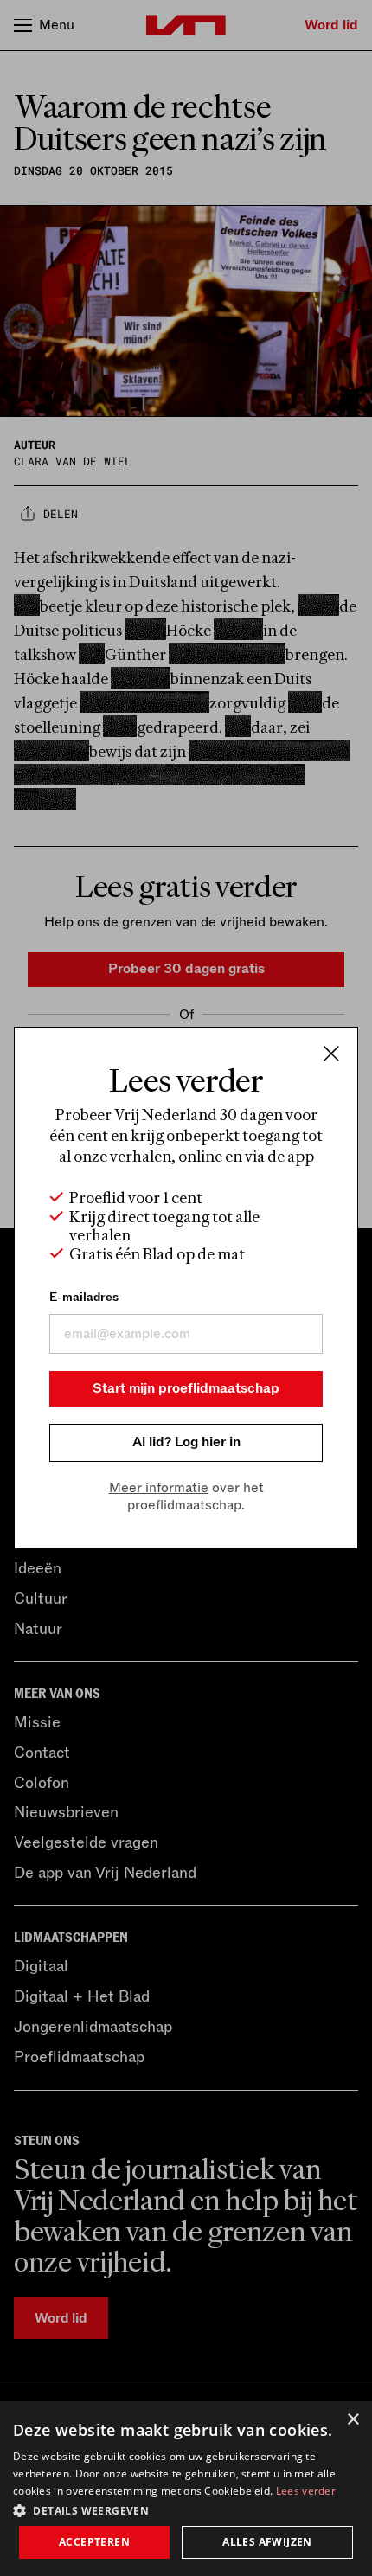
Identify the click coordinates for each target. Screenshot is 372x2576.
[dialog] (186, 2489)
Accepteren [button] (94, 2542)
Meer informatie (159, 1488)
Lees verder (306, 2491)
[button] (186, 2509)
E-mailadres (84, 1297)
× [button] (353, 2420)
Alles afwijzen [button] (267, 2542)
